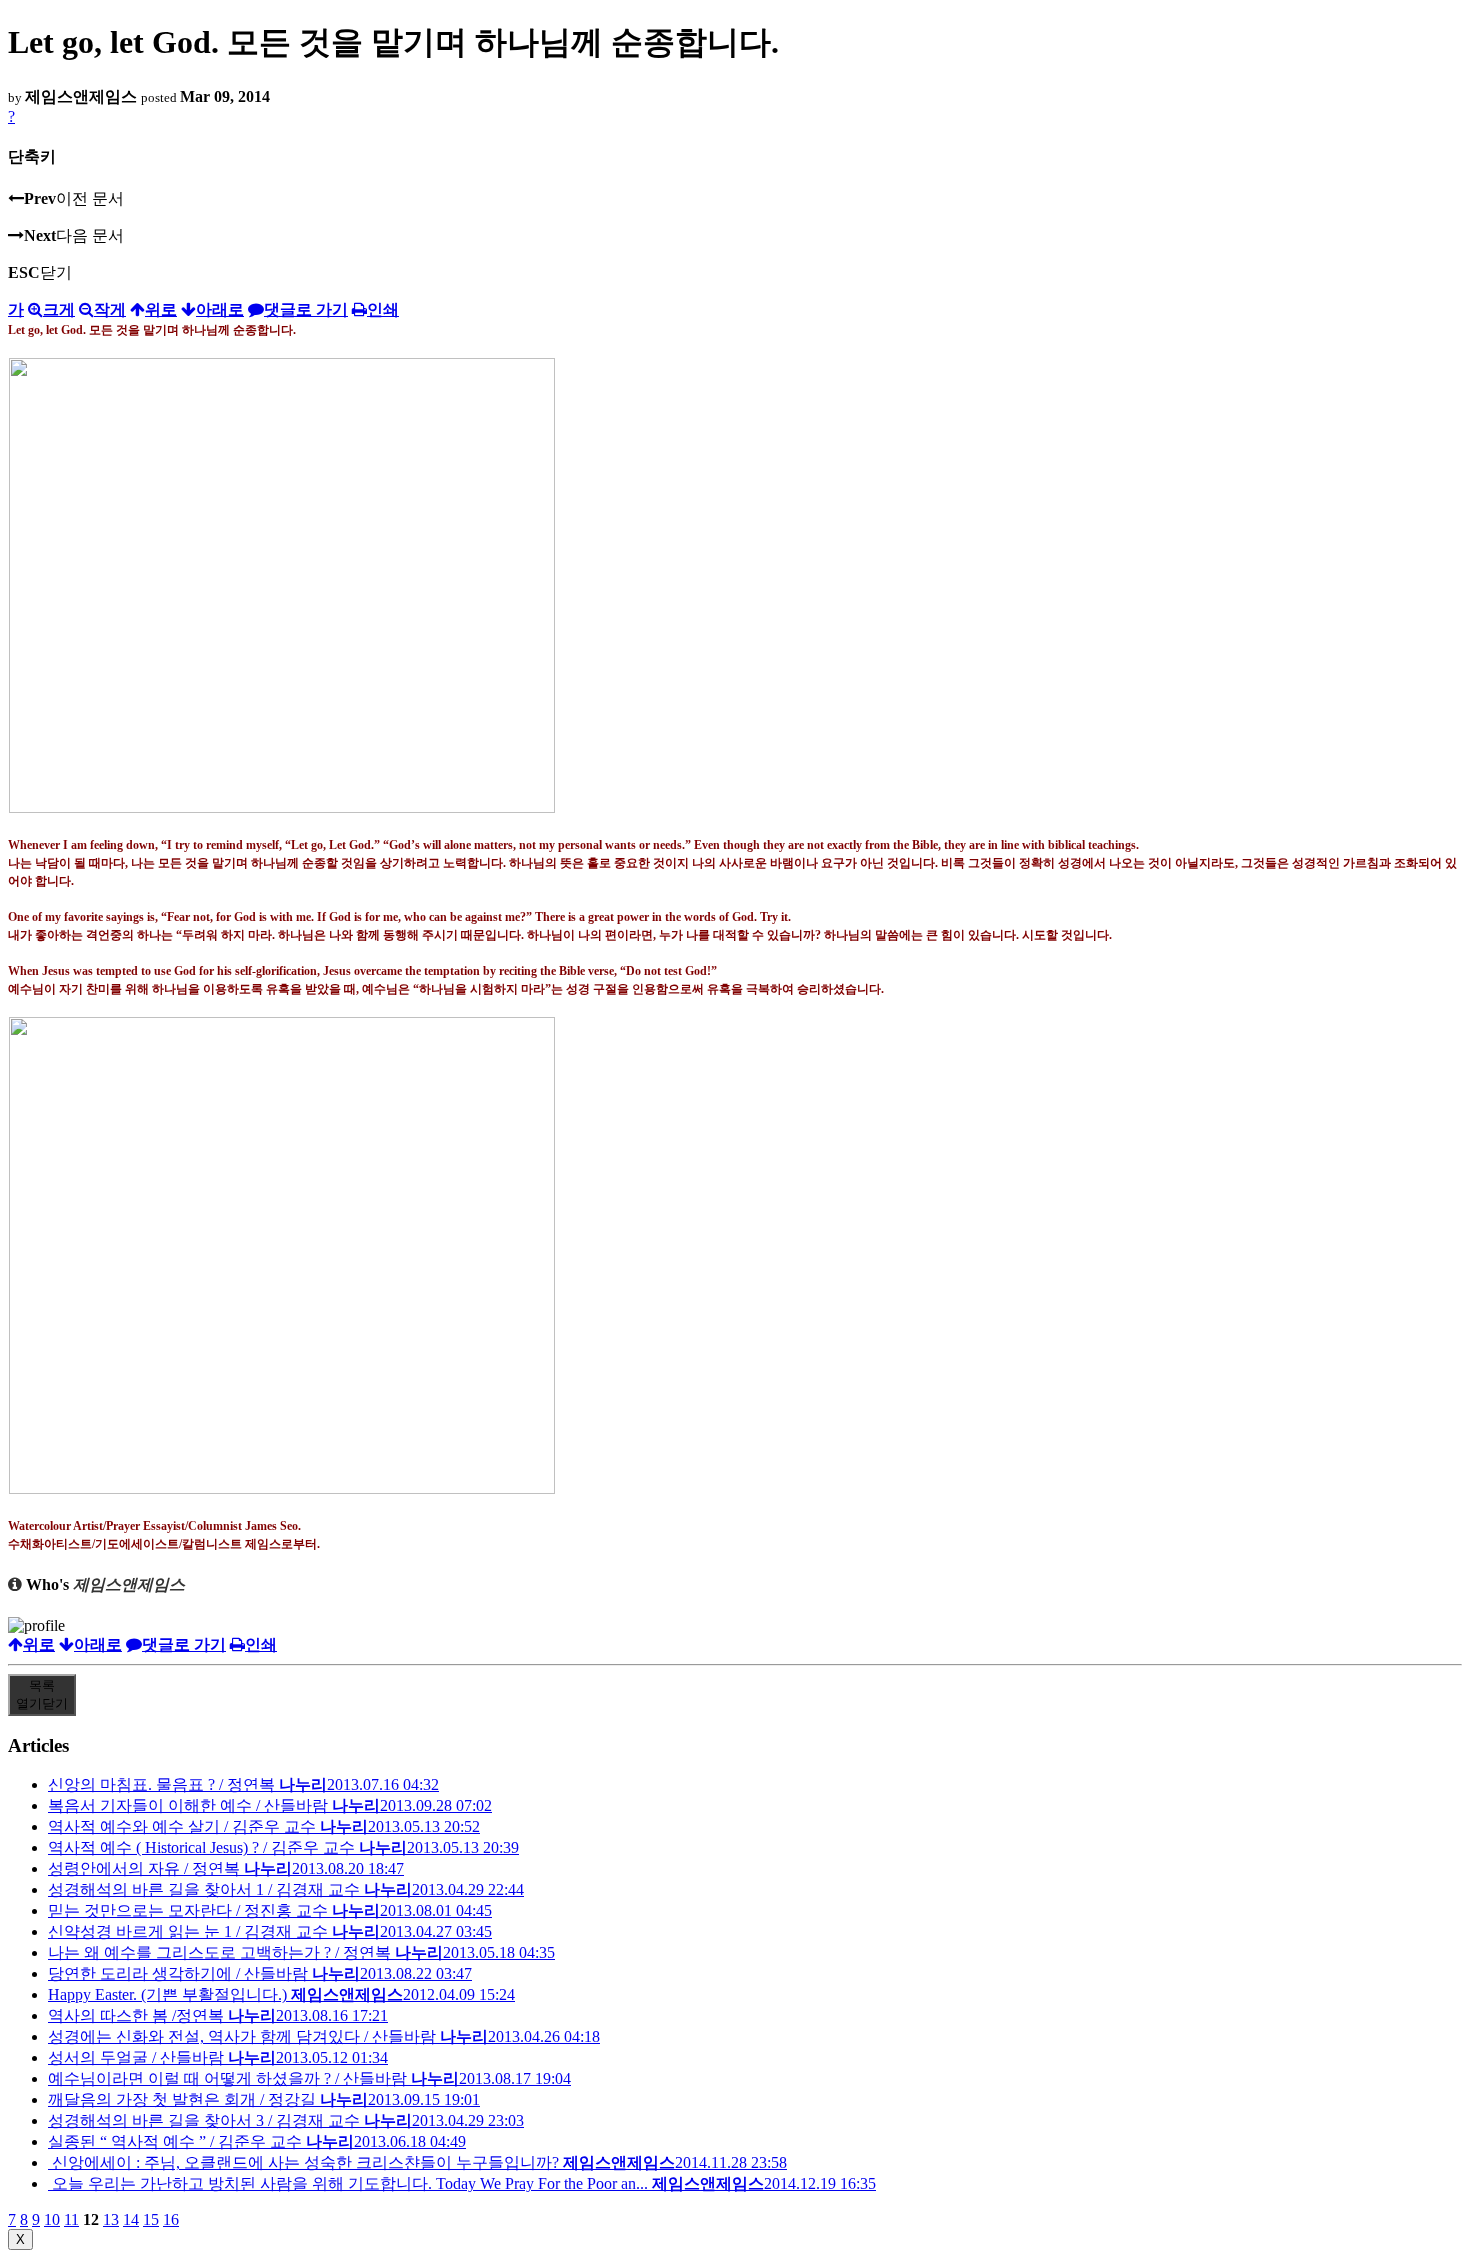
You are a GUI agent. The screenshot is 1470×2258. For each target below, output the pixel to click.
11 (71, 2219)
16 (171, 2219)
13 (111, 2219)
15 (151, 2219)
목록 (42, 1694)
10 (52, 2219)
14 (131, 2219)
